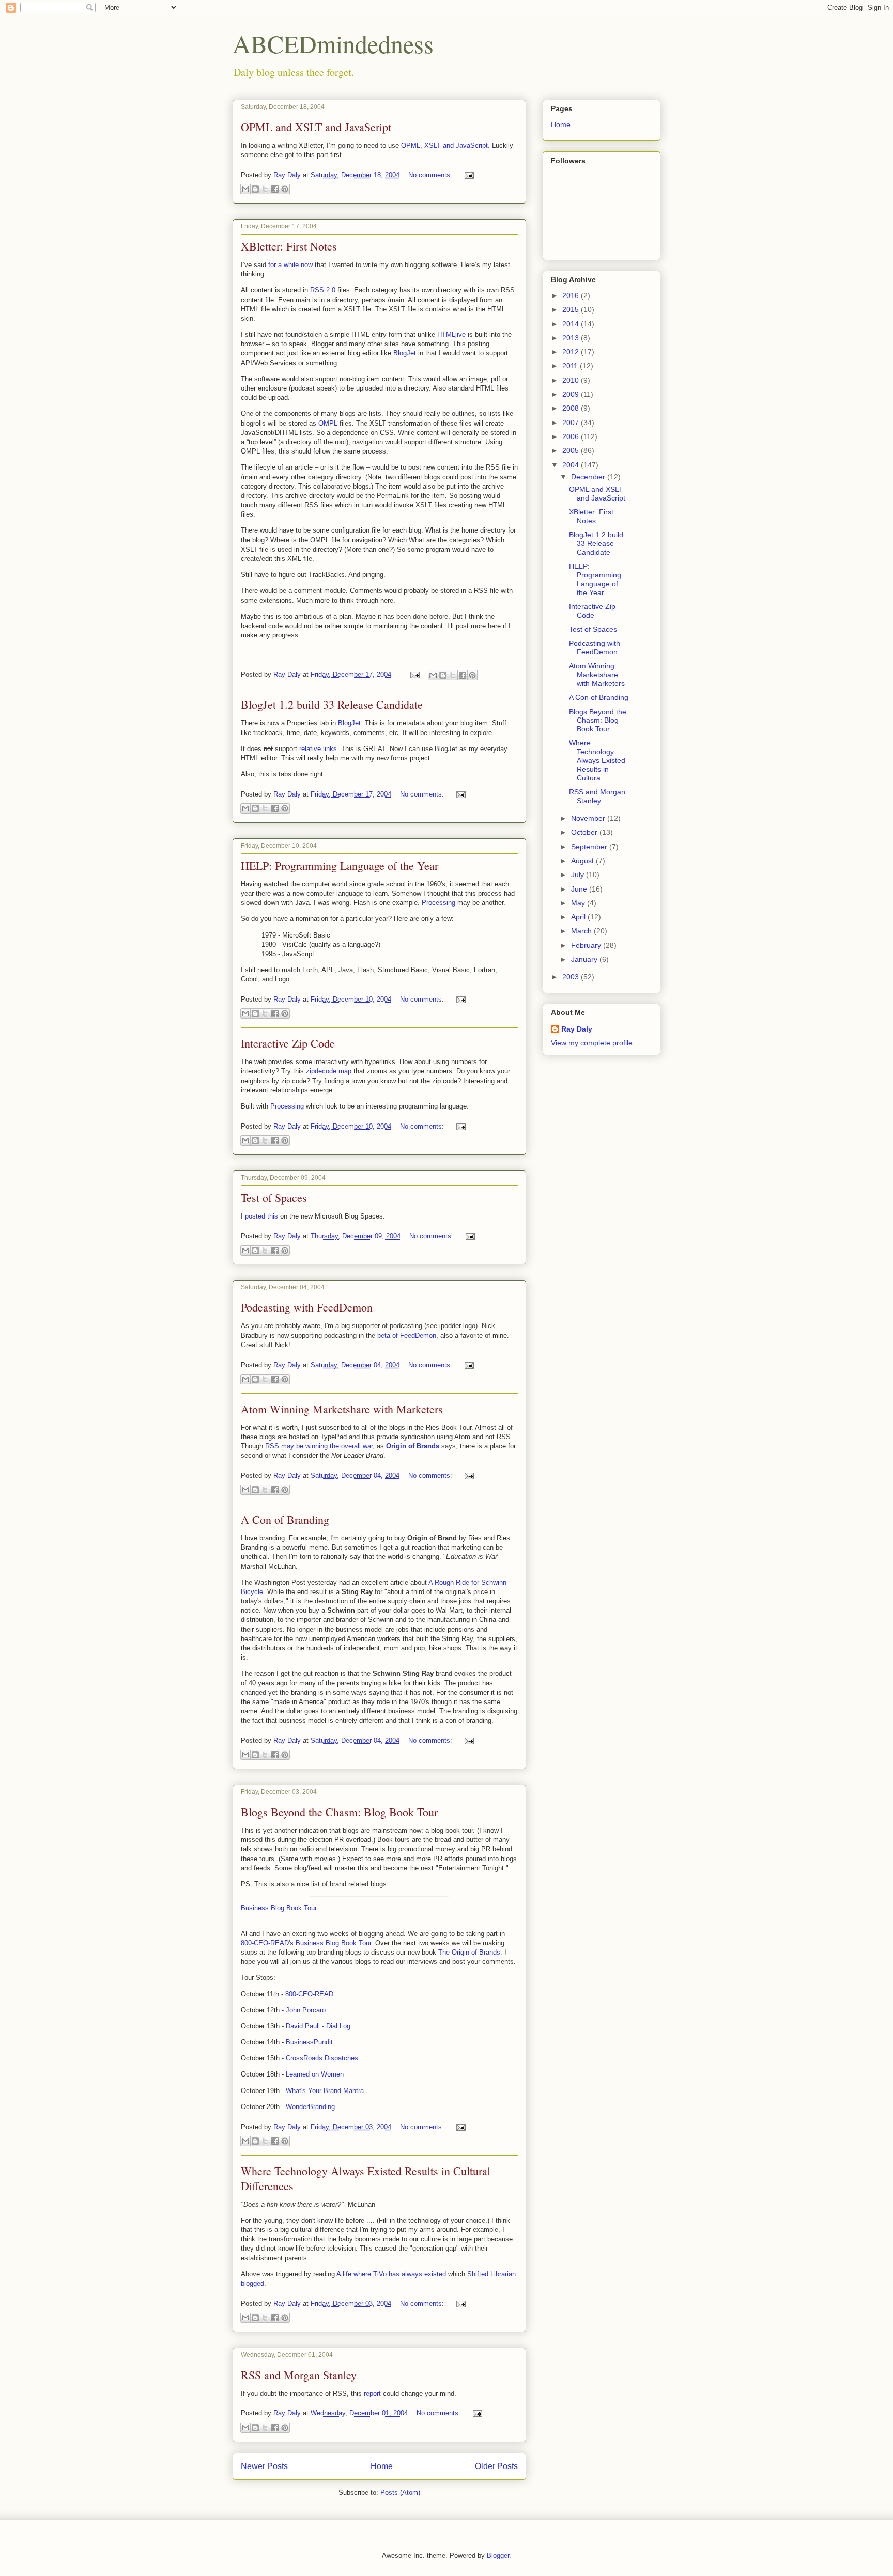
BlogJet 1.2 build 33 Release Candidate (332, 704)
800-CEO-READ (265, 1943)
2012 (572, 352)
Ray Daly (577, 1029)
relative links (318, 749)
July (579, 875)
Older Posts (496, 2466)
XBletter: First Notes (289, 246)
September (590, 847)
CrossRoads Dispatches (322, 2058)
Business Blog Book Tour (279, 1908)
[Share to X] (265, 189)
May (579, 903)
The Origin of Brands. (470, 1952)
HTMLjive (451, 334)
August (583, 861)
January (585, 959)
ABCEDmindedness (333, 43)
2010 (572, 380)
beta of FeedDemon (407, 1336)
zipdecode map (329, 1071)
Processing (438, 903)
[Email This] (245, 189)
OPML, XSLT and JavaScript (444, 145)
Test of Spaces (274, 1198)
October (585, 832)
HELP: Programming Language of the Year (340, 865)
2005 (572, 450)
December (589, 477)
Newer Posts (264, 2466)
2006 (572, 436)
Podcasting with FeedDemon (307, 1307)
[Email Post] (467, 175)
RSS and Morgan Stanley (299, 2375)
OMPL (328, 423)
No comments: (431, 175)
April (579, 917)
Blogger (498, 2556)
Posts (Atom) (400, 2493)
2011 (571, 366)
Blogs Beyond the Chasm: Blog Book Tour (339, 1812)
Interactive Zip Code (288, 1043)
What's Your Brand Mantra (325, 2091)
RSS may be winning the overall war (319, 1446)
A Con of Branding (285, 1519)
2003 (572, 977)
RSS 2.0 (323, 290)
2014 (572, 324)
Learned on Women (315, 2074)
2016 (572, 295)
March (582, 931)
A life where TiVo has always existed (391, 2274)
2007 (572, 423)
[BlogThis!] (255, 189)
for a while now (290, 265)
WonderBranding (310, 2107)
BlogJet (405, 353)
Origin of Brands (413, 1446)
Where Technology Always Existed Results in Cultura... (597, 760)
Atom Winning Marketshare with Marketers (342, 1409)
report (372, 2393)
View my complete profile (592, 1043)
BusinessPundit (309, 2042)
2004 (572, 465)
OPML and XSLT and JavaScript (316, 127)
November (589, 818)
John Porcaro (306, 2010)
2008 (572, 408)
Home (382, 2466)
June (580, 889)
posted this (261, 1216)
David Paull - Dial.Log (318, 2026)
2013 (572, 338)
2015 (572, 309)
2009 (572, 394)
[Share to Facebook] (275, 189)
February (587, 945)
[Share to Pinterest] (285, 189)
